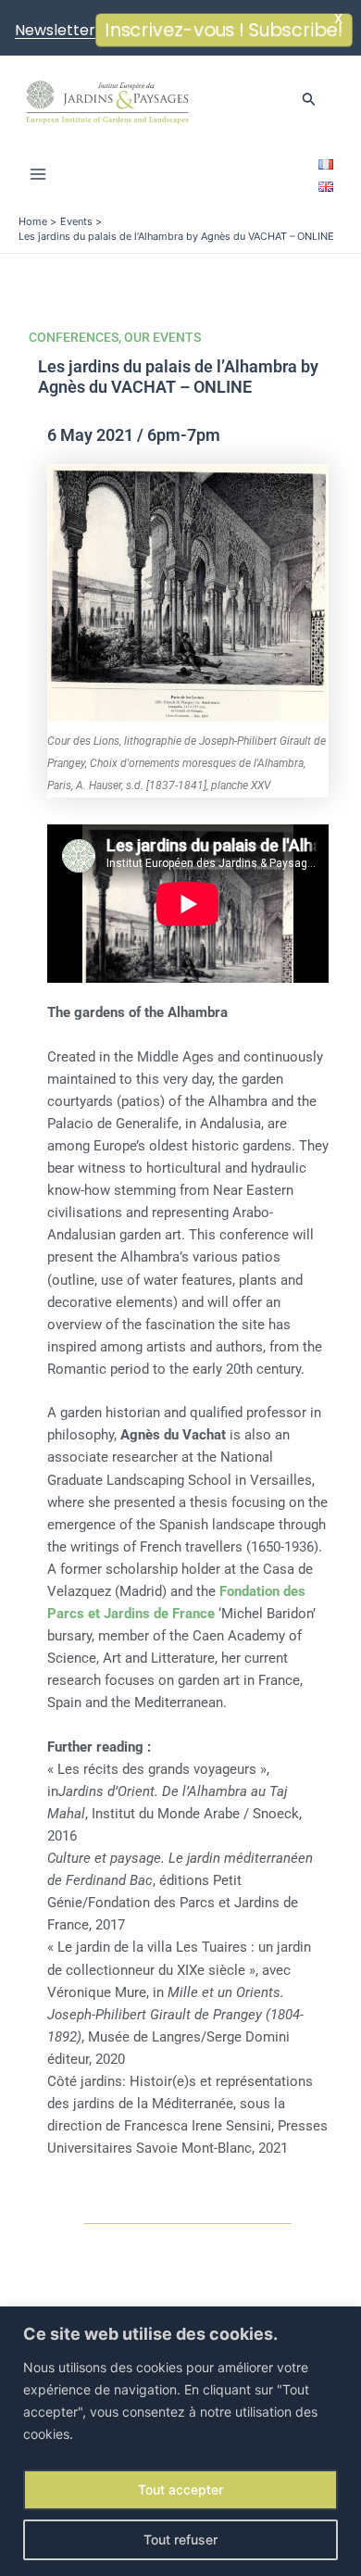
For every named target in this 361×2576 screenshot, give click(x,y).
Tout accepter (180, 2489)
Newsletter (55, 30)
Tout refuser (180, 2539)
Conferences (74, 337)
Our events (162, 337)
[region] (180, 2441)
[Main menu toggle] (38, 174)
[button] (309, 100)
